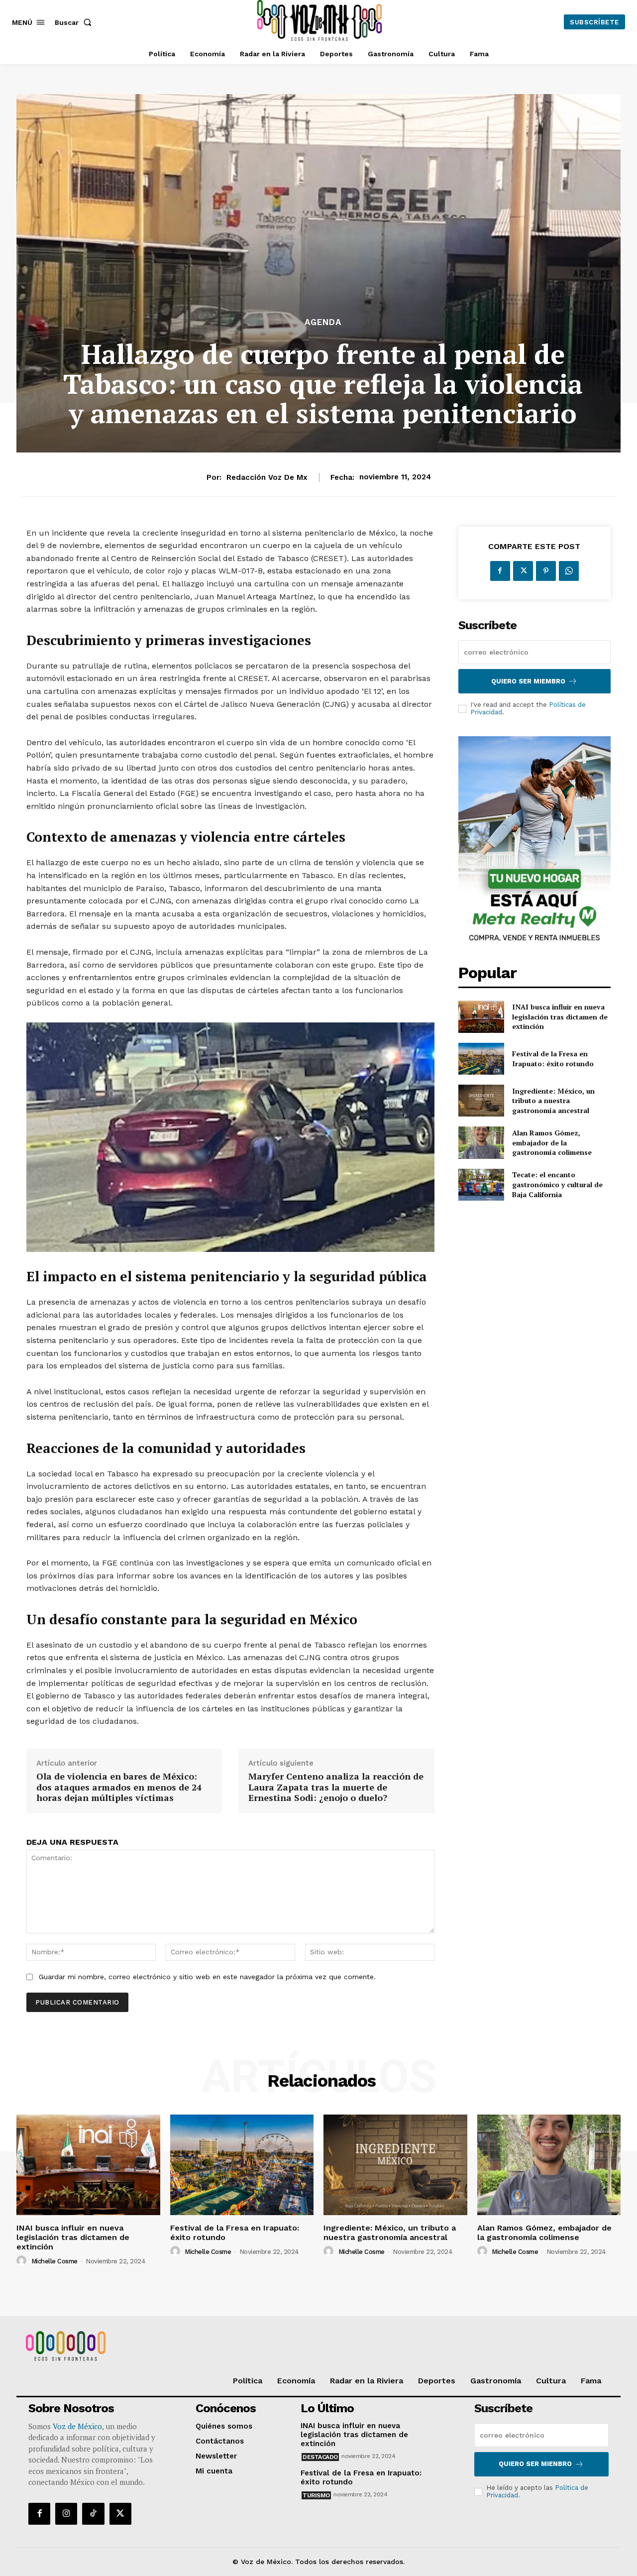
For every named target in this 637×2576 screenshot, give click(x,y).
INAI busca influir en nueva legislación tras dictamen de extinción (560, 1016)
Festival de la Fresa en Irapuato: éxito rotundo (553, 1059)
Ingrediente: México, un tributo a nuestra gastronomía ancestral (553, 1101)
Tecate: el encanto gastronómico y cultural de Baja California (557, 1184)
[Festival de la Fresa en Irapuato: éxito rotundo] (481, 1059)
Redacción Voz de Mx (267, 477)
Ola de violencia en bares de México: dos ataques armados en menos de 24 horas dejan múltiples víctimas (119, 1787)
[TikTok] (93, 2514)
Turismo (316, 2495)
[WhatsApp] (569, 571)
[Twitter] (523, 571)
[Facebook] (500, 571)
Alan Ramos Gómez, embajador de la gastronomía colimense (552, 1142)
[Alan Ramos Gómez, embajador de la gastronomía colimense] (481, 1142)
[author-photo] (23, 2261)
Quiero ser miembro (528, 681)
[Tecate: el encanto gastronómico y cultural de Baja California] (481, 1185)
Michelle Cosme (54, 2261)
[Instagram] (66, 2514)
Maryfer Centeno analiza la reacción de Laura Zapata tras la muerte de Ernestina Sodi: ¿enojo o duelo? (336, 1787)
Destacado (320, 2457)
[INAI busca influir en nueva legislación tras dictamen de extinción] (481, 1016)
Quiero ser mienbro (535, 2464)
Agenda (323, 322)
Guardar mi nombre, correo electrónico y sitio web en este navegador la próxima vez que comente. (207, 1977)
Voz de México (77, 2426)
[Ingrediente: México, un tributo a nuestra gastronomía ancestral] (481, 1101)
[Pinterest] (546, 571)
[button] (75, 22)
